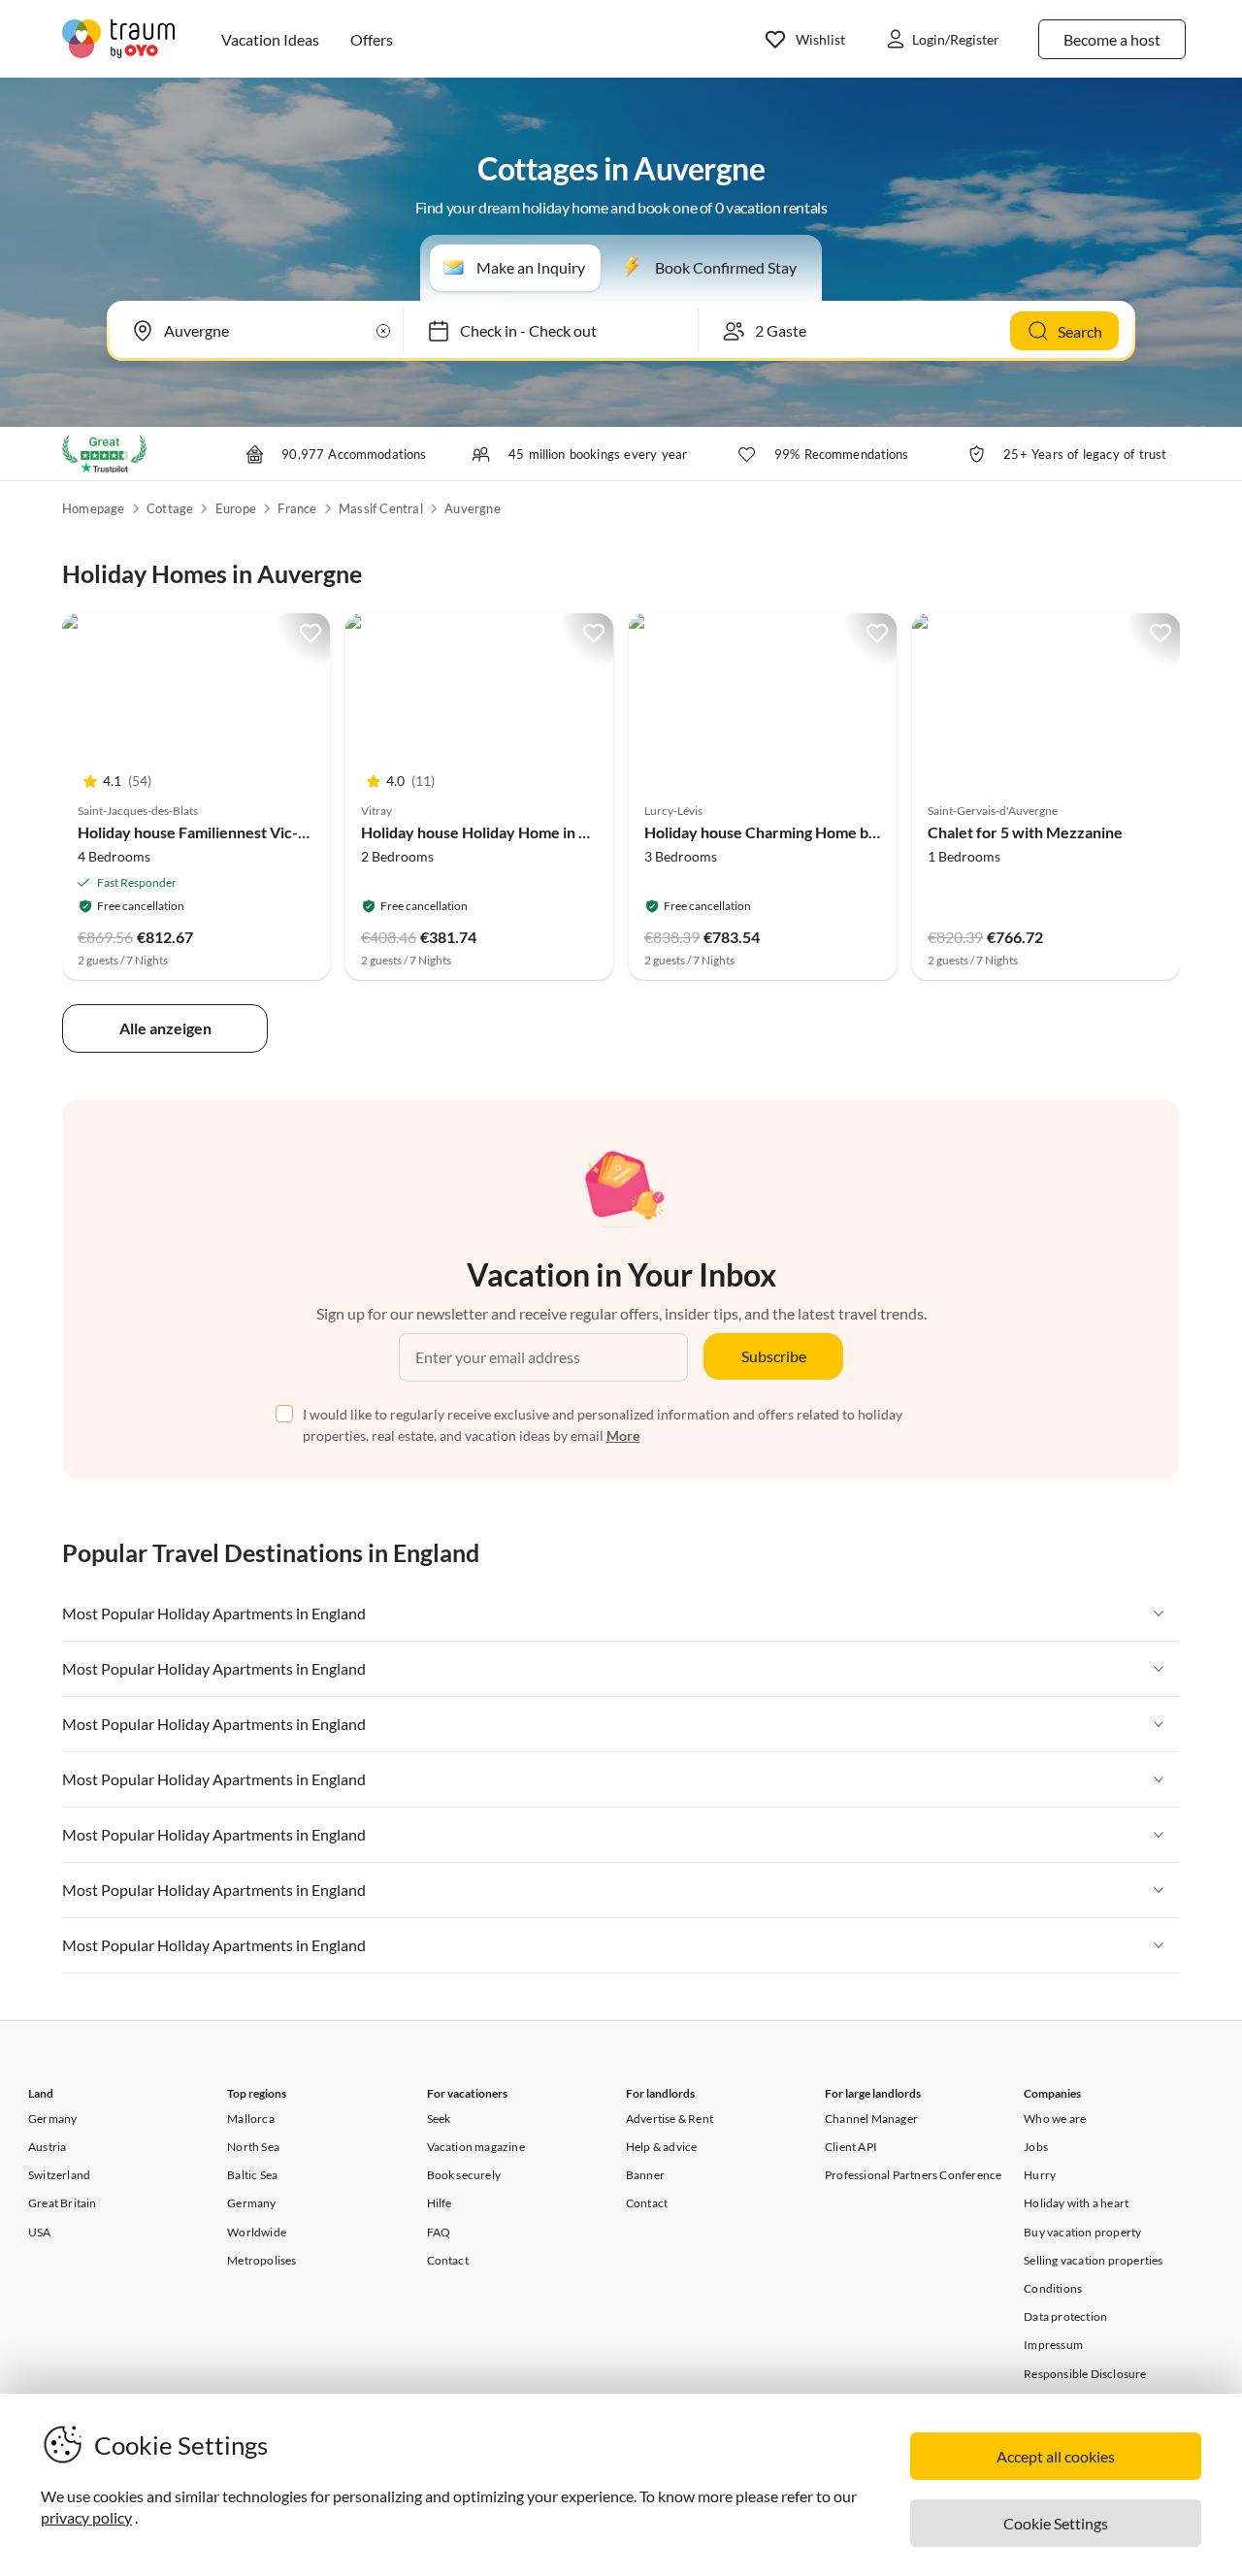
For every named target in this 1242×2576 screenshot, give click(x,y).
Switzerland (59, 2175)
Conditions (1053, 2288)
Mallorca (251, 2119)
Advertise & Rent (670, 2119)
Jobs (1036, 2147)
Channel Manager (871, 2119)
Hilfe (440, 2203)
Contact (448, 2260)
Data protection (1065, 2316)
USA (40, 2232)
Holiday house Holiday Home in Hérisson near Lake (536, 832)
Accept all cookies (1056, 2456)
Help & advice (662, 2147)
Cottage (170, 508)
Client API (851, 2147)
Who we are (1055, 2119)
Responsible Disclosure (1085, 2374)
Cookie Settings (1056, 2523)
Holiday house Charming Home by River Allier (801, 832)
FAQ (439, 2232)
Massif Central (381, 508)
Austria (47, 2147)
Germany (52, 2119)
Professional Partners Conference (913, 2175)
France (297, 508)
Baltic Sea (252, 2175)
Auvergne (473, 508)
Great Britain (63, 2203)
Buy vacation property (1082, 2232)
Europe (236, 508)
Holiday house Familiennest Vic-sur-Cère (219, 832)
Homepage (94, 508)
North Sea (253, 2147)
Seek (439, 2119)
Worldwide (257, 2232)
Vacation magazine (476, 2147)
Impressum (1053, 2345)
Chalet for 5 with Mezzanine (1025, 832)
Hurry (1040, 2175)
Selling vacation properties (1093, 2260)
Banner (645, 2175)
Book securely (464, 2175)
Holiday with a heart (1076, 2203)
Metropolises (261, 2260)
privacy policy (86, 2517)
